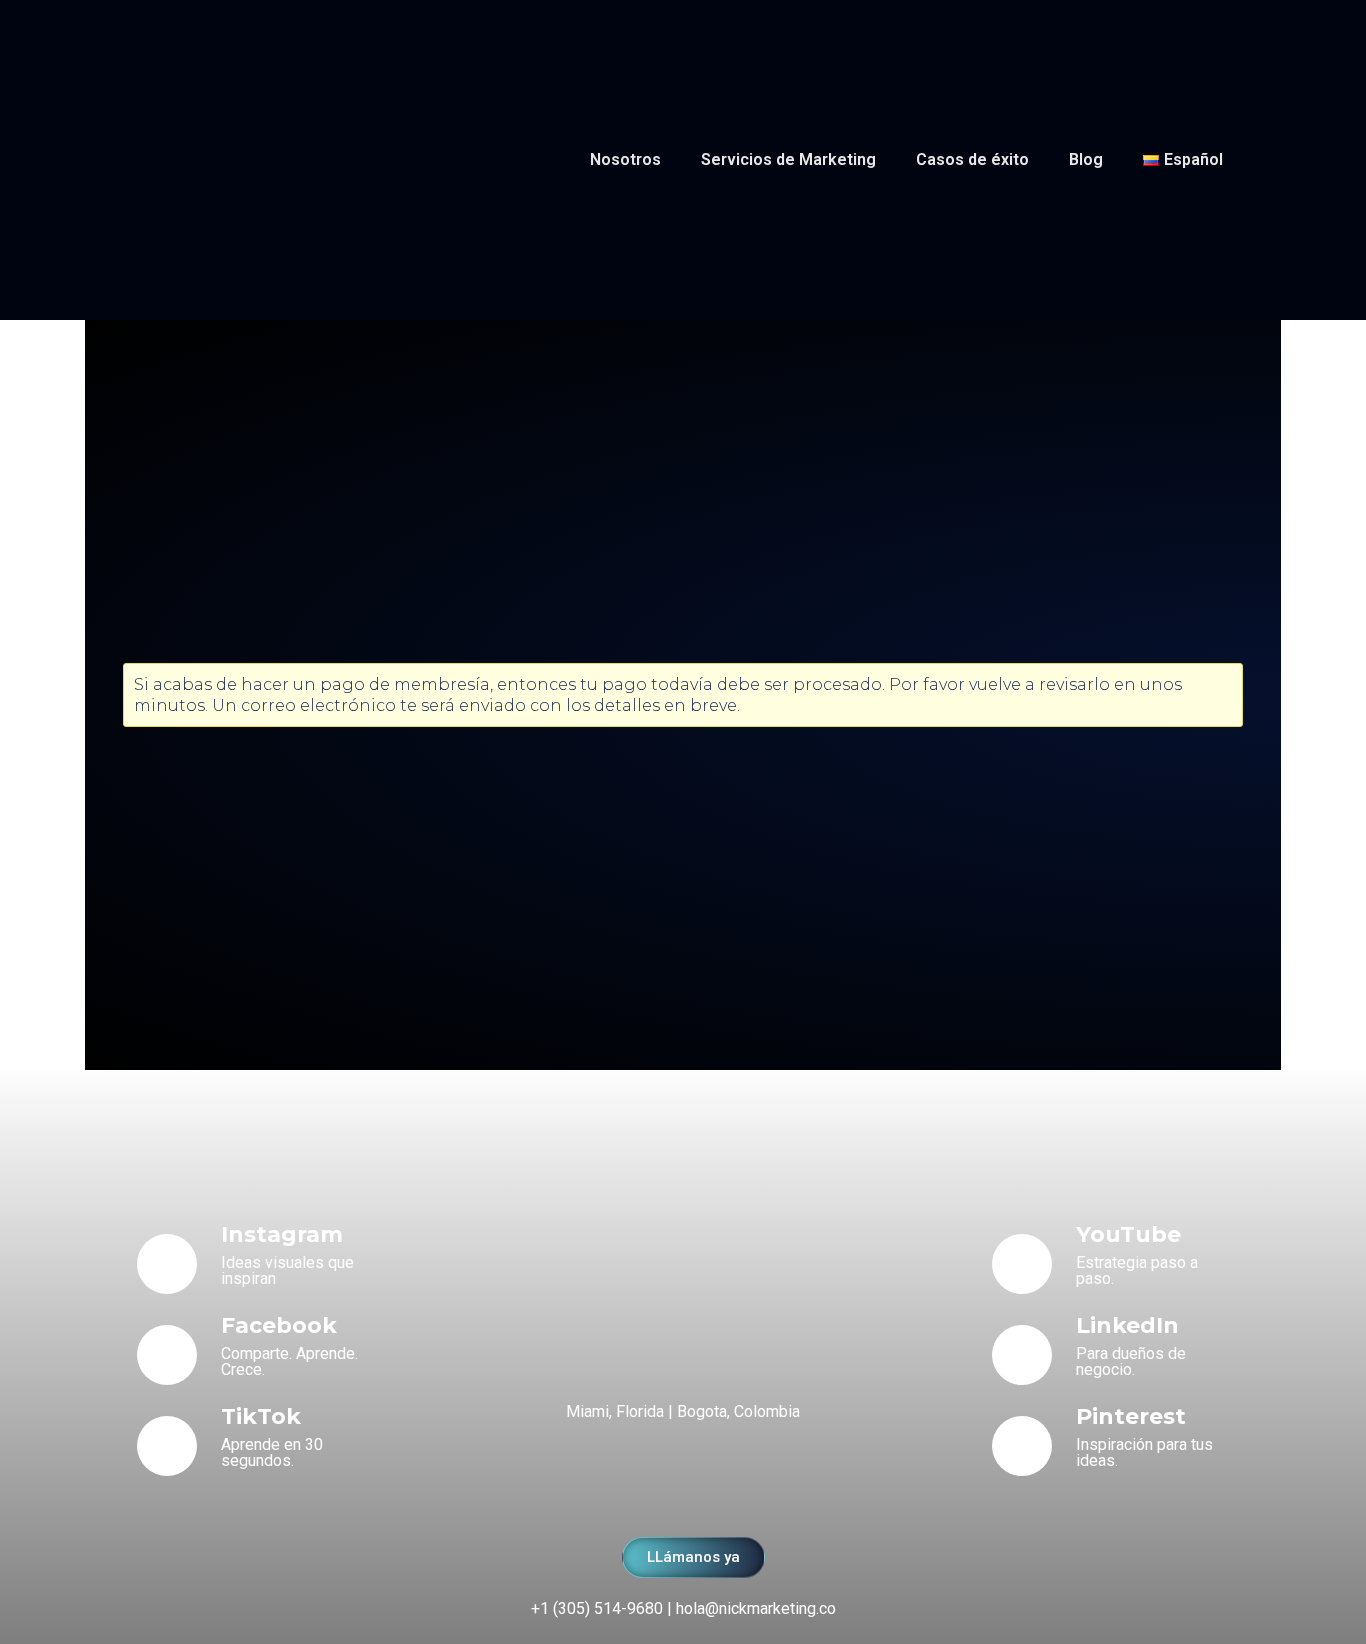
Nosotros (625, 159)
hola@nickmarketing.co (756, 1608)
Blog (1086, 159)
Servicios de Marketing (788, 159)
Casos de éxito (972, 159)
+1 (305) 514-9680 (597, 1608)
